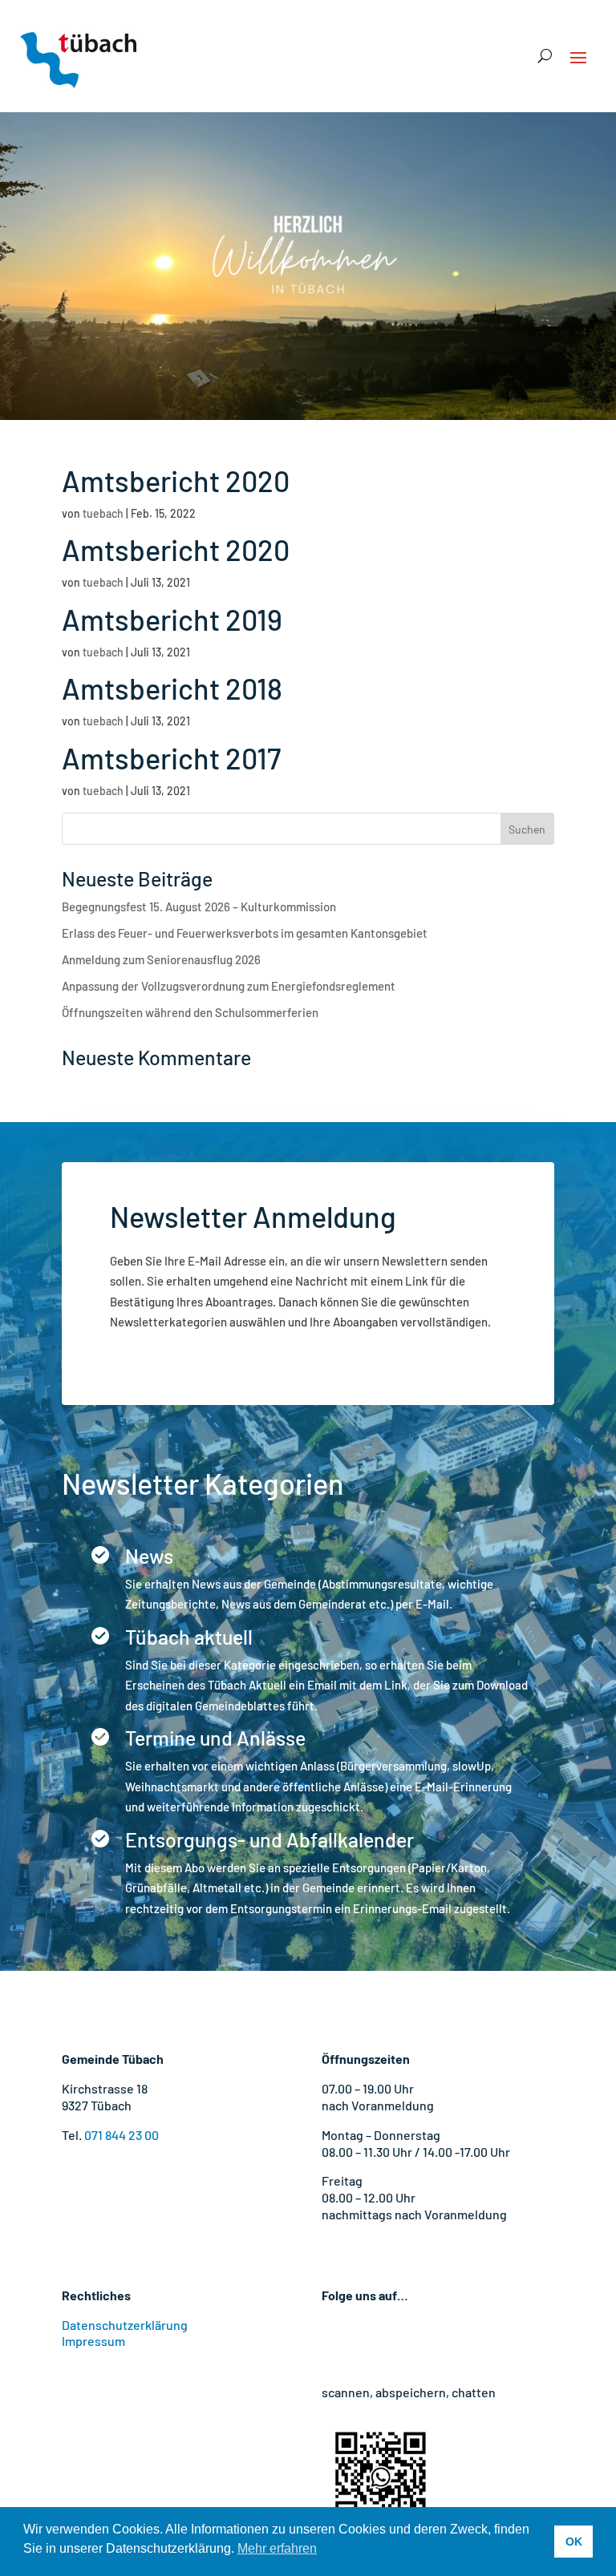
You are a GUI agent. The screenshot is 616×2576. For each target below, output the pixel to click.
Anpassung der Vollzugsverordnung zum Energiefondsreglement (229, 986)
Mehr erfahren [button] (277, 2548)
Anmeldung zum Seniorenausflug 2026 (161, 959)
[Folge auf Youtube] (399, 2341)
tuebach (103, 513)
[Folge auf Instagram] (367, 2341)
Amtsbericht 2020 (176, 480)
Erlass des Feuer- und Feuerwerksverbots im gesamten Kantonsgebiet (245, 933)
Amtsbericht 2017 (171, 758)
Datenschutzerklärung (125, 2325)
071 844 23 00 (122, 2135)
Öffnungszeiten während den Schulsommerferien (190, 1012)
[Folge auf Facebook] (334, 2341)
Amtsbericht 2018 (172, 688)
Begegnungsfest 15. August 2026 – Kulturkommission (199, 906)
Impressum (93, 2341)
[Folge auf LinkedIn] (431, 2341)
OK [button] (574, 2542)
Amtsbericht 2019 (172, 619)
